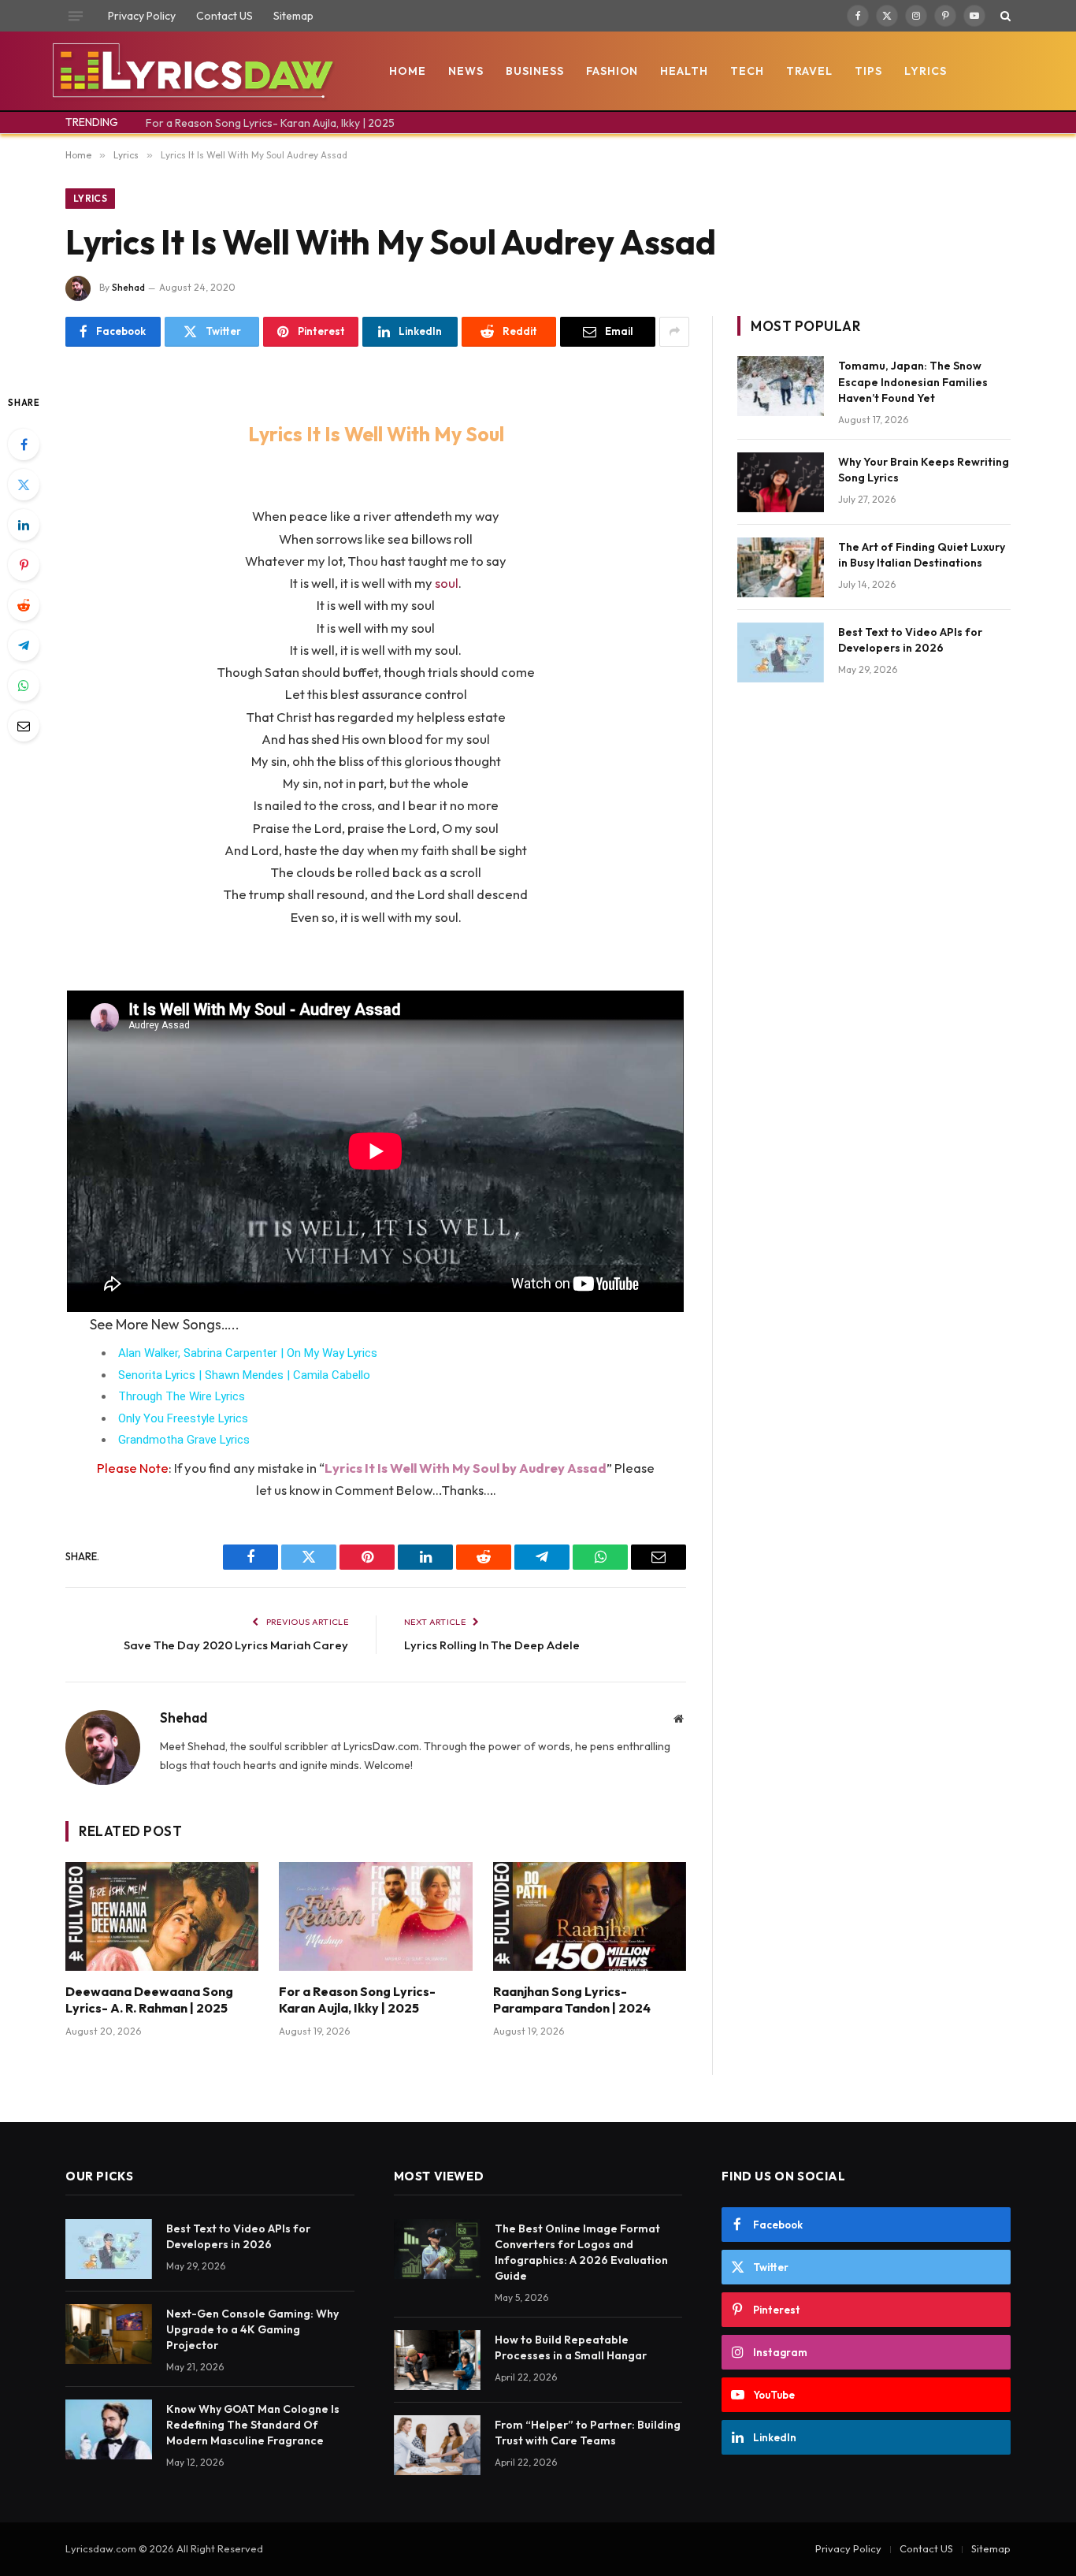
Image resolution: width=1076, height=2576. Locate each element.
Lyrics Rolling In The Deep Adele (492, 1645)
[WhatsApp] (24, 686)
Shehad (128, 287)
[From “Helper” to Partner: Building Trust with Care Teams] (437, 2445)
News (466, 71)
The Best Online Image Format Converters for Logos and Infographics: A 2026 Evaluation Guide (581, 2252)
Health (684, 71)
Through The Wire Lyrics (182, 1396)
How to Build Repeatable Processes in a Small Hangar (571, 2347)
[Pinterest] (24, 565)
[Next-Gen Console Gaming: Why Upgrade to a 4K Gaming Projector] (109, 2334)
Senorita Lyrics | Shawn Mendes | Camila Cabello (244, 1375)
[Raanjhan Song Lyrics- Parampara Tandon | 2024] (590, 1916)
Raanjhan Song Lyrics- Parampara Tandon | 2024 (572, 2000)
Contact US (224, 16)
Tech (747, 71)
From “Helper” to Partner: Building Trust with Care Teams (588, 2433)
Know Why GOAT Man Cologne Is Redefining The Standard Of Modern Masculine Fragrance (253, 2425)
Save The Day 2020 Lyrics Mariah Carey (236, 1645)
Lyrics (926, 71)
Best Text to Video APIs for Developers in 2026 (910, 640)
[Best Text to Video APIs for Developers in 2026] (781, 652)
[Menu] (76, 16)
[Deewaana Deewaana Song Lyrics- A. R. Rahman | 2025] (162, 1916)
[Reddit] (24, 605)
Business (535, 71)
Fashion (612, 71)
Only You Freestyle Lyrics (183, 1418)
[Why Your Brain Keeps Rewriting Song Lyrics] (781, 482)
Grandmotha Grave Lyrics (184, 1440)
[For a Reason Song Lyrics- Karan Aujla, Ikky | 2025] (375, 1916)
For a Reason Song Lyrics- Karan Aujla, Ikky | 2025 (270, 123)
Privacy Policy (142, 16)
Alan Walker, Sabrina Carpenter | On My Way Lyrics (248, 1353)
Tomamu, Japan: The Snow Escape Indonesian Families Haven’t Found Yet (913, 381)
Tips (868, 71)
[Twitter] (24, 485)
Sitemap (293, 16)
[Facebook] (24, 444)
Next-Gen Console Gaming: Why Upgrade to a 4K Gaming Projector (252, 2329)
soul (447, 583)
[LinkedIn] (24, 525)
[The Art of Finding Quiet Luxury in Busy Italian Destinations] (781, 567)
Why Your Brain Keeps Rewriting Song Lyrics (924, 470)
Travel (809, 71)
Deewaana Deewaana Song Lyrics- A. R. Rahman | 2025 (149, 2000)
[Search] (1004, 16)
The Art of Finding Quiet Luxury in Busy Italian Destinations (922, 555)
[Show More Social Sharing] (674, 332)
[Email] (24, 726)
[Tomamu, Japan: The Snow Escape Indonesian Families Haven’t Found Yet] (781, 386)
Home (408, 71)
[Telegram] (24, 645)
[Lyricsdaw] (191, 71)
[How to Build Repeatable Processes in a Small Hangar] (437, 2360)
